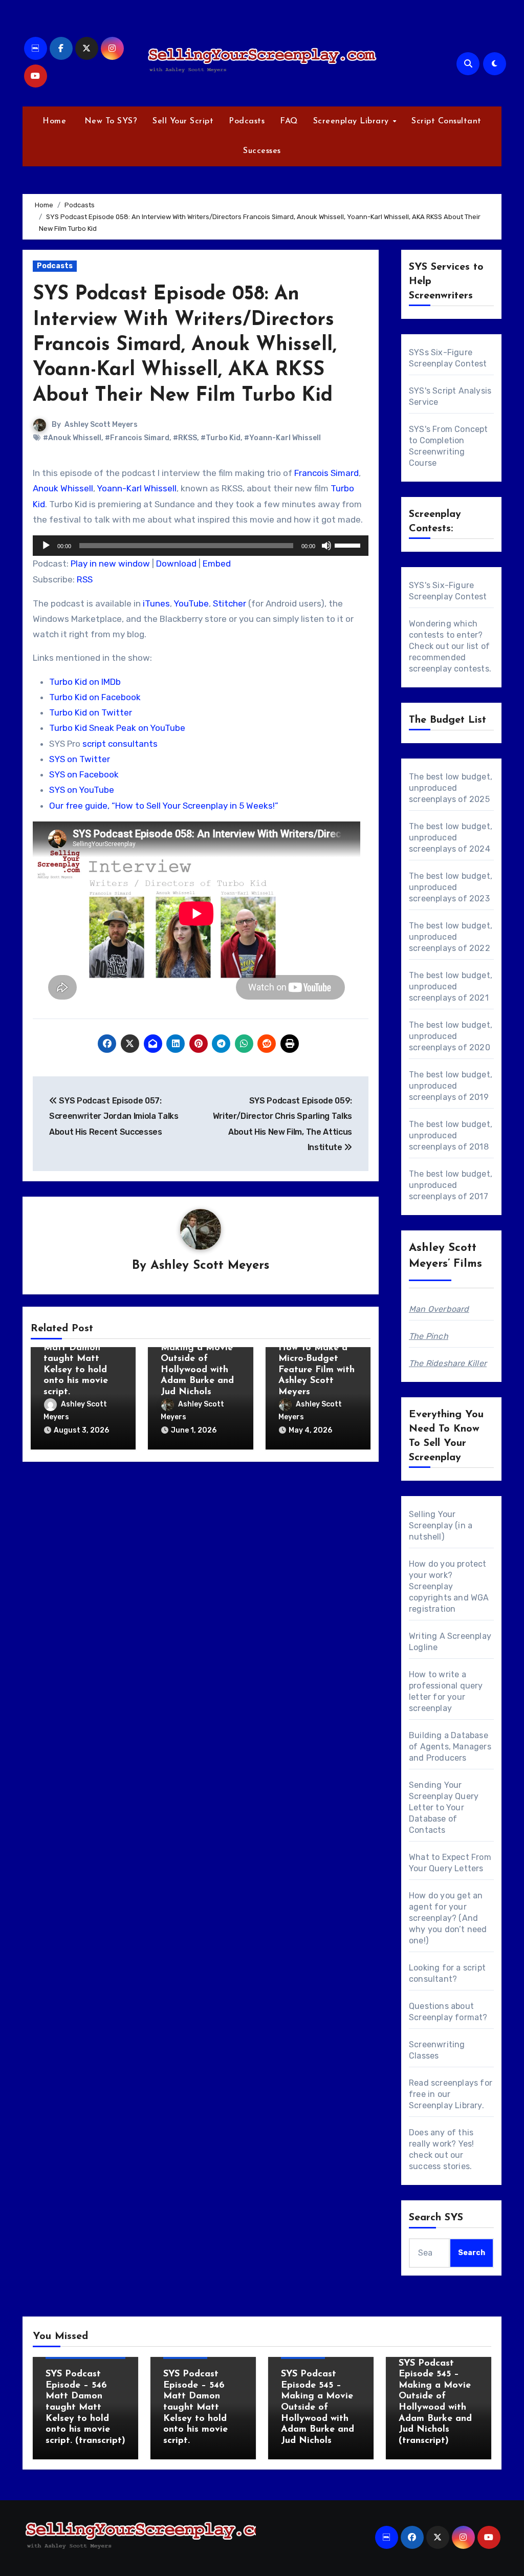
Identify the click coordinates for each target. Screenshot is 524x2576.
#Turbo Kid (221, 438)
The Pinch (429, 1336)
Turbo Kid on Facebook (95, 697)
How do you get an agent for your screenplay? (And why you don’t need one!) (448, 1918)
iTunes (156, 603)
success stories (439, 2166)
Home (54, 121)
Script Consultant (446, 121)
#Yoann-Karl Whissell (282, 438)
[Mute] (326, 546)
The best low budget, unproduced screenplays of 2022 (451, 937)
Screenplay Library (353, 121)
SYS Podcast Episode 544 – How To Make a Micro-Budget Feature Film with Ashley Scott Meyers (316, 1359)
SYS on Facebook (84, 774)
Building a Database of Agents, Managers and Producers (450, 1747)
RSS (85, 579)
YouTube (191, 603)
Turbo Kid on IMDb (85, 682)
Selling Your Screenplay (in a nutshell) (441, 1525)
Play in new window (110, 564)
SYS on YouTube (82, 790)
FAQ (289, 121)
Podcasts (247, 121)
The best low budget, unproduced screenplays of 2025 (451, 788)
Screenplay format (446, 2017)
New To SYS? (109, 121)
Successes (262, 151)
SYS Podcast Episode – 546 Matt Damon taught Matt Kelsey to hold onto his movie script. (76, 1359)
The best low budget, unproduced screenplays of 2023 (451, 887)
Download (176, 564)
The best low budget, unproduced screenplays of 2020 (451, 1036)
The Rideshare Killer (448, 1363)
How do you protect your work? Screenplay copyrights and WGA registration (449, 1586)
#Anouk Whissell (72, 438)
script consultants (120, 744)
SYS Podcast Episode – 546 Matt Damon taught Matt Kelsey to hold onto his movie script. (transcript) (85, 2408)
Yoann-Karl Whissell (137, 488)
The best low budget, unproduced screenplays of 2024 (451, 838)
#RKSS (185, 438)
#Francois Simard (137, 438)
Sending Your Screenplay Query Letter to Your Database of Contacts (444, 1807)
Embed (217, 564)
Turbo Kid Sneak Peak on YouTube (117, 728)
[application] (201, 546)
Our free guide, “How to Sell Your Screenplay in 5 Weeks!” (164, 806)
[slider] (349, 545)
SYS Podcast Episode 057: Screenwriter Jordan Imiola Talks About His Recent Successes (114, 1116)
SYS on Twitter (80, 759)
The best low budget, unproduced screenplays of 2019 (451, 1086)
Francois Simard (326, 473)
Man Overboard (439, 1309)
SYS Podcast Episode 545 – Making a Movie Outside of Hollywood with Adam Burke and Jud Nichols (197, 1359)
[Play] (46, 546)
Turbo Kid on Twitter (91, 712)
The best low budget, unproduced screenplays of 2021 (451, 987)
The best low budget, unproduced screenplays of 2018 (451, 1135)
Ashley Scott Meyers (101, 425)
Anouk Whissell (63, 488)
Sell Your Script (183, 121)
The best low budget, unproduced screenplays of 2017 (451, 1185)
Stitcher (230, 603)
